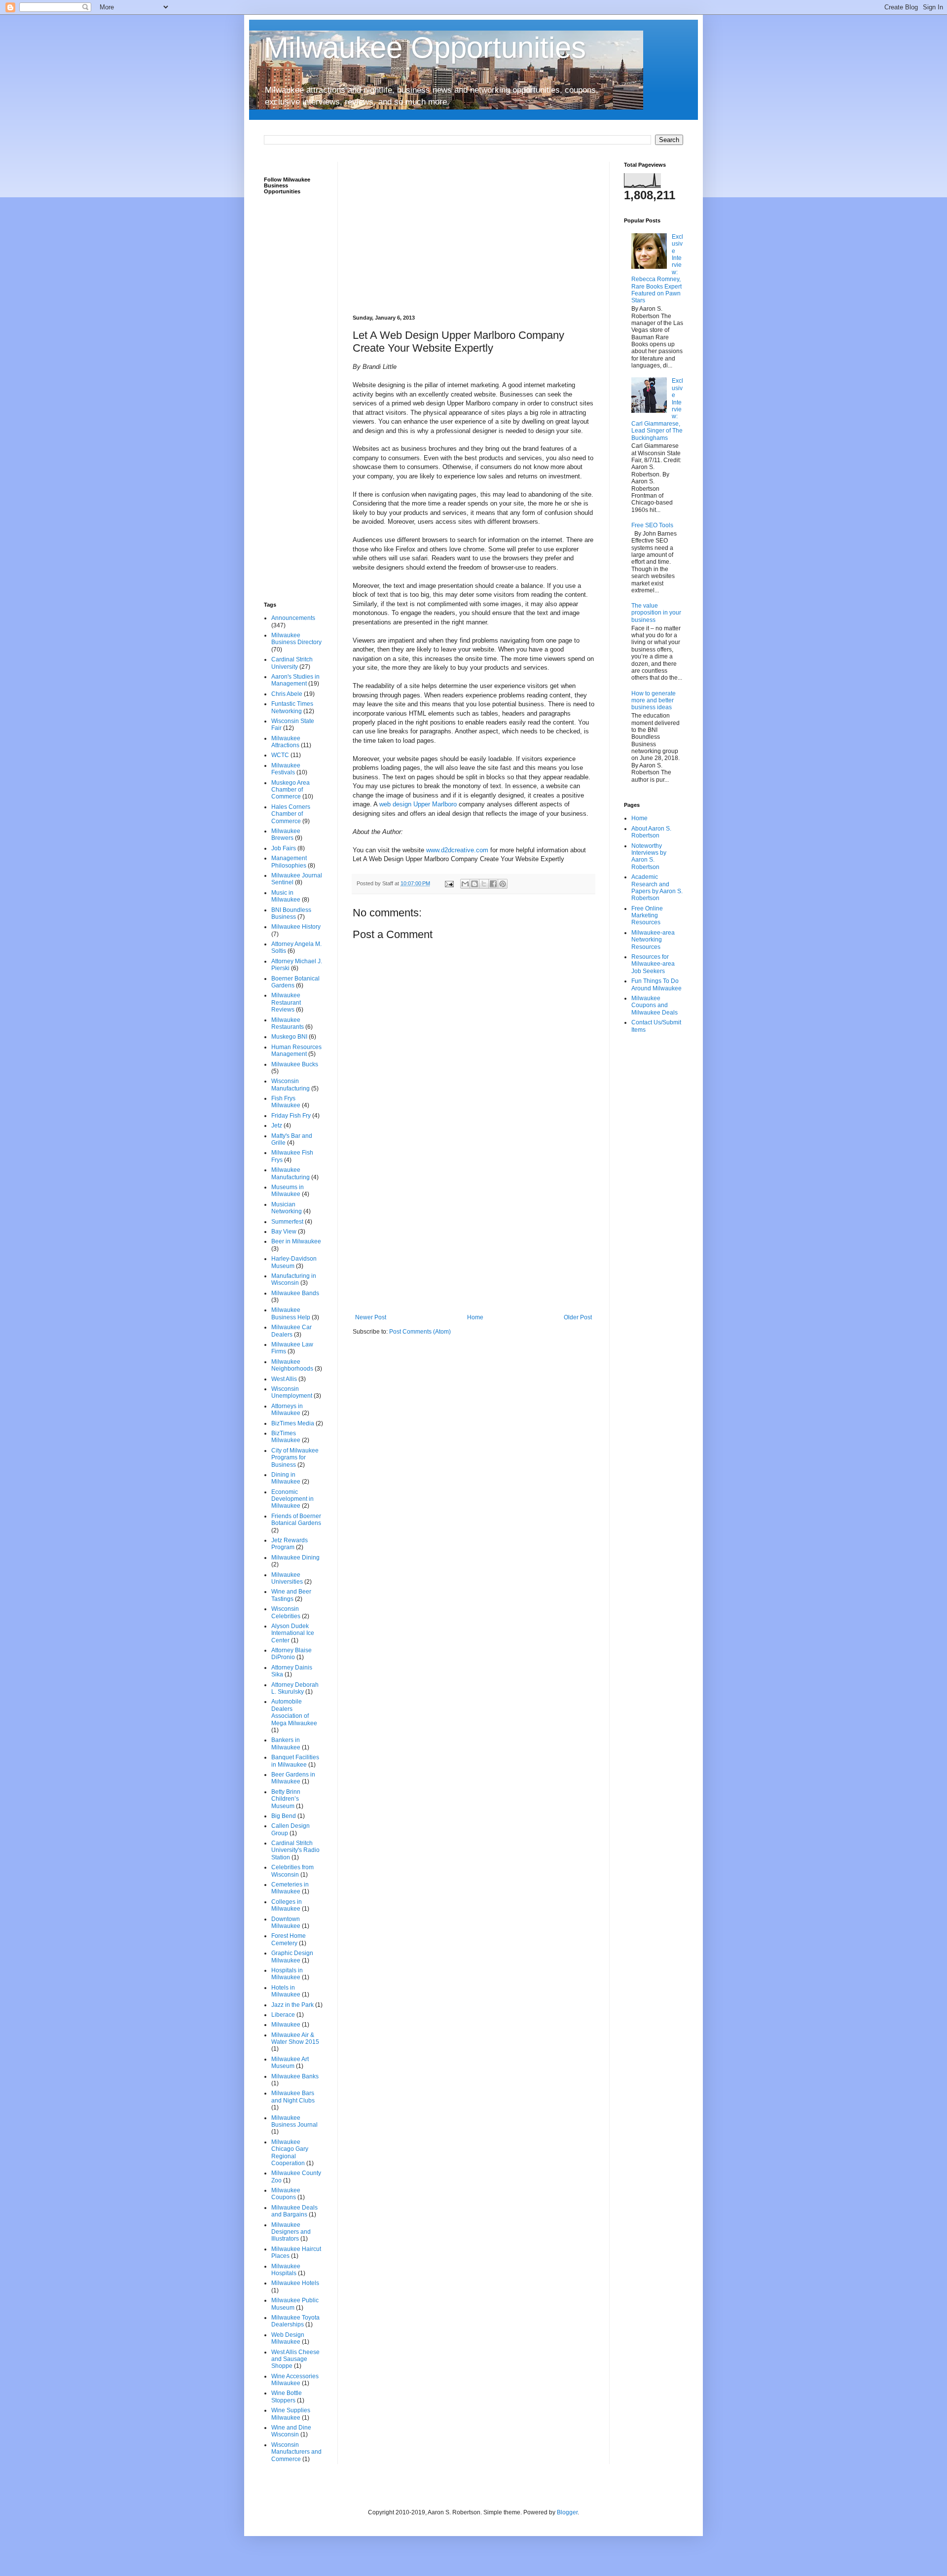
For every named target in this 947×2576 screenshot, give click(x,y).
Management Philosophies (289, 862)
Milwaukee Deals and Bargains (294, 2211)
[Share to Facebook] (493, 884)
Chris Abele (287, 694)
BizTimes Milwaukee (286, 1437)
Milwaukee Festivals (286, 769)
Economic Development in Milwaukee (292, 1499)
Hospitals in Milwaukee (287, 1974)
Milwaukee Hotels (295, 2283)
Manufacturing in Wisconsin (294, 1279)
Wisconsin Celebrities (286, 1612)
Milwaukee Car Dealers (291, 1331)
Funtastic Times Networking (292, 707)
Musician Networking (287, 1208)
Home (475, 1317)
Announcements (293, 618)
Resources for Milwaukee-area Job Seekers (653, 964)
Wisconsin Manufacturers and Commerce (296, 2452)
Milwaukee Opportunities (425, 48)
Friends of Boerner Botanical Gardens (296, 1520)
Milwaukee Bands (295, 1293)
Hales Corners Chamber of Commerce (291, 814)
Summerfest (287, 1222)
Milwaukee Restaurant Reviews (286, 1002)
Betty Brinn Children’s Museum (286, 1799)
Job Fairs (284, 848)
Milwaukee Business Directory (296, 639)
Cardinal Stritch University (292, 663)
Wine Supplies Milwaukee (291, 2414)
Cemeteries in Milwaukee (290, 1888)
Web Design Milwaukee (288, 2338)
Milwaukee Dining (295, 1558)
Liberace (283, 2015)
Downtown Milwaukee (286, 1923)
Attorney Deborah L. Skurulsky (295, 1688)
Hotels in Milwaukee (286, 1991)
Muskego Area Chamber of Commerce (291, 790)
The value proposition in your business (656, 613)
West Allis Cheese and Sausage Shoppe (295, 2359)
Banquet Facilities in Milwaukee (295, 1761)
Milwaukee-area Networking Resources (653, 940)
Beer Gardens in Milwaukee (293, 1778)
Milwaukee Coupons (286, 2194)
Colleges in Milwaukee (287, 1905)
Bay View (284, 1232)
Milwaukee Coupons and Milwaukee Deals (655, 1005)
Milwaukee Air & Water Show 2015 (295, 2038)
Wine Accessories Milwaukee (295, 2380)
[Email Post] (449, 883)
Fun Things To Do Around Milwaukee (656, 984)
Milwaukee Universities (287, 1578)
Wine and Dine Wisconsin (291, 2431)
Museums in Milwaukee (288, 1191)
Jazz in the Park (292, 2005)
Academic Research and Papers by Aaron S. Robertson (657, 888)
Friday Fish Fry (291, 1116)
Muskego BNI (289, 1037)
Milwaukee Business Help (291, 1313)
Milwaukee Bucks (295, 1064)
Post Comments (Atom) (420, 1332)
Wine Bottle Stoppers (287, 2396)
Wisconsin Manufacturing (291, 1085)
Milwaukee (286, 2025)
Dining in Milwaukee (286, 1478)
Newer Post (371, 1317)
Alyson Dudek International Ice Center (293, 1633)
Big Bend (284, 1816)
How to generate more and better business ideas (654, 701)
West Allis (284, 1379)
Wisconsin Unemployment (292, 1392)
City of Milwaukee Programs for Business (295, 1458)
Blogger (567, 2512)
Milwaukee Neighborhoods (292, 1365)
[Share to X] (484, 884)
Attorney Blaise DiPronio (291, 1654)
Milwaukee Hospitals (286, 2270)
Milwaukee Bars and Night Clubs (293, 2097)
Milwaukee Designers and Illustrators (291, 2232)
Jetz (277, 1125)
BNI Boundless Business (291, 913)
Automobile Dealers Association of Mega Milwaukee (294, 1712)
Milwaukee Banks (295, 2076)
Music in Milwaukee (286, 896)
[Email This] (465, 884)
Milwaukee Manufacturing (291, 1173)
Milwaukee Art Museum (290, 2063)
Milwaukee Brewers (286, 834)
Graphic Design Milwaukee (292, 1957)
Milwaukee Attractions (286, 742)
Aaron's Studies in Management (295, 680)
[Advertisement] (473, 231)
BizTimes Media (293, 1423)
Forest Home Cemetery (289, 1939)
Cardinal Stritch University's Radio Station (295, 1850)
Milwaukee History (296, 927)
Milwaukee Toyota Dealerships (295, 2321)
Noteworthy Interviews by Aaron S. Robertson (649, 856)
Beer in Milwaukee (296, 1241)
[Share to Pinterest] (503, 884)
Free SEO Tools (652, 525)
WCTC (280, 755)
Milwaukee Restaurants (288, 1023)
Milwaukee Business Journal (294, 2121)
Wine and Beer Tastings (291, 1595)
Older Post (578, 1317)
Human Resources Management (296, 1051)
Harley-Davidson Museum (294, 1262)
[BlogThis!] (474, 884)
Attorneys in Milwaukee (287, 1410)
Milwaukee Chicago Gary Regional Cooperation (290, 2153)
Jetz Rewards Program (290, 1544)
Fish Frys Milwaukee (286, 1102)
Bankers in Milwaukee (286, 1743)
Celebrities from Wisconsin (292, 1871)
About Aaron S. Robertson (651, 832)
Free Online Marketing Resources (647, 916)
